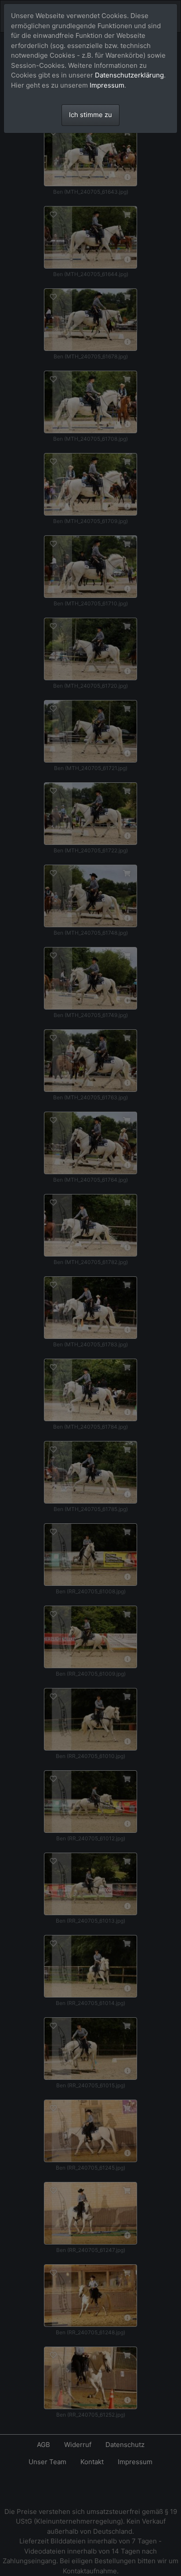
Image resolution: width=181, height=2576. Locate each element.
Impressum (107, 85)
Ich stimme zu (90, 115)
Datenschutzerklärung (129, 75)
